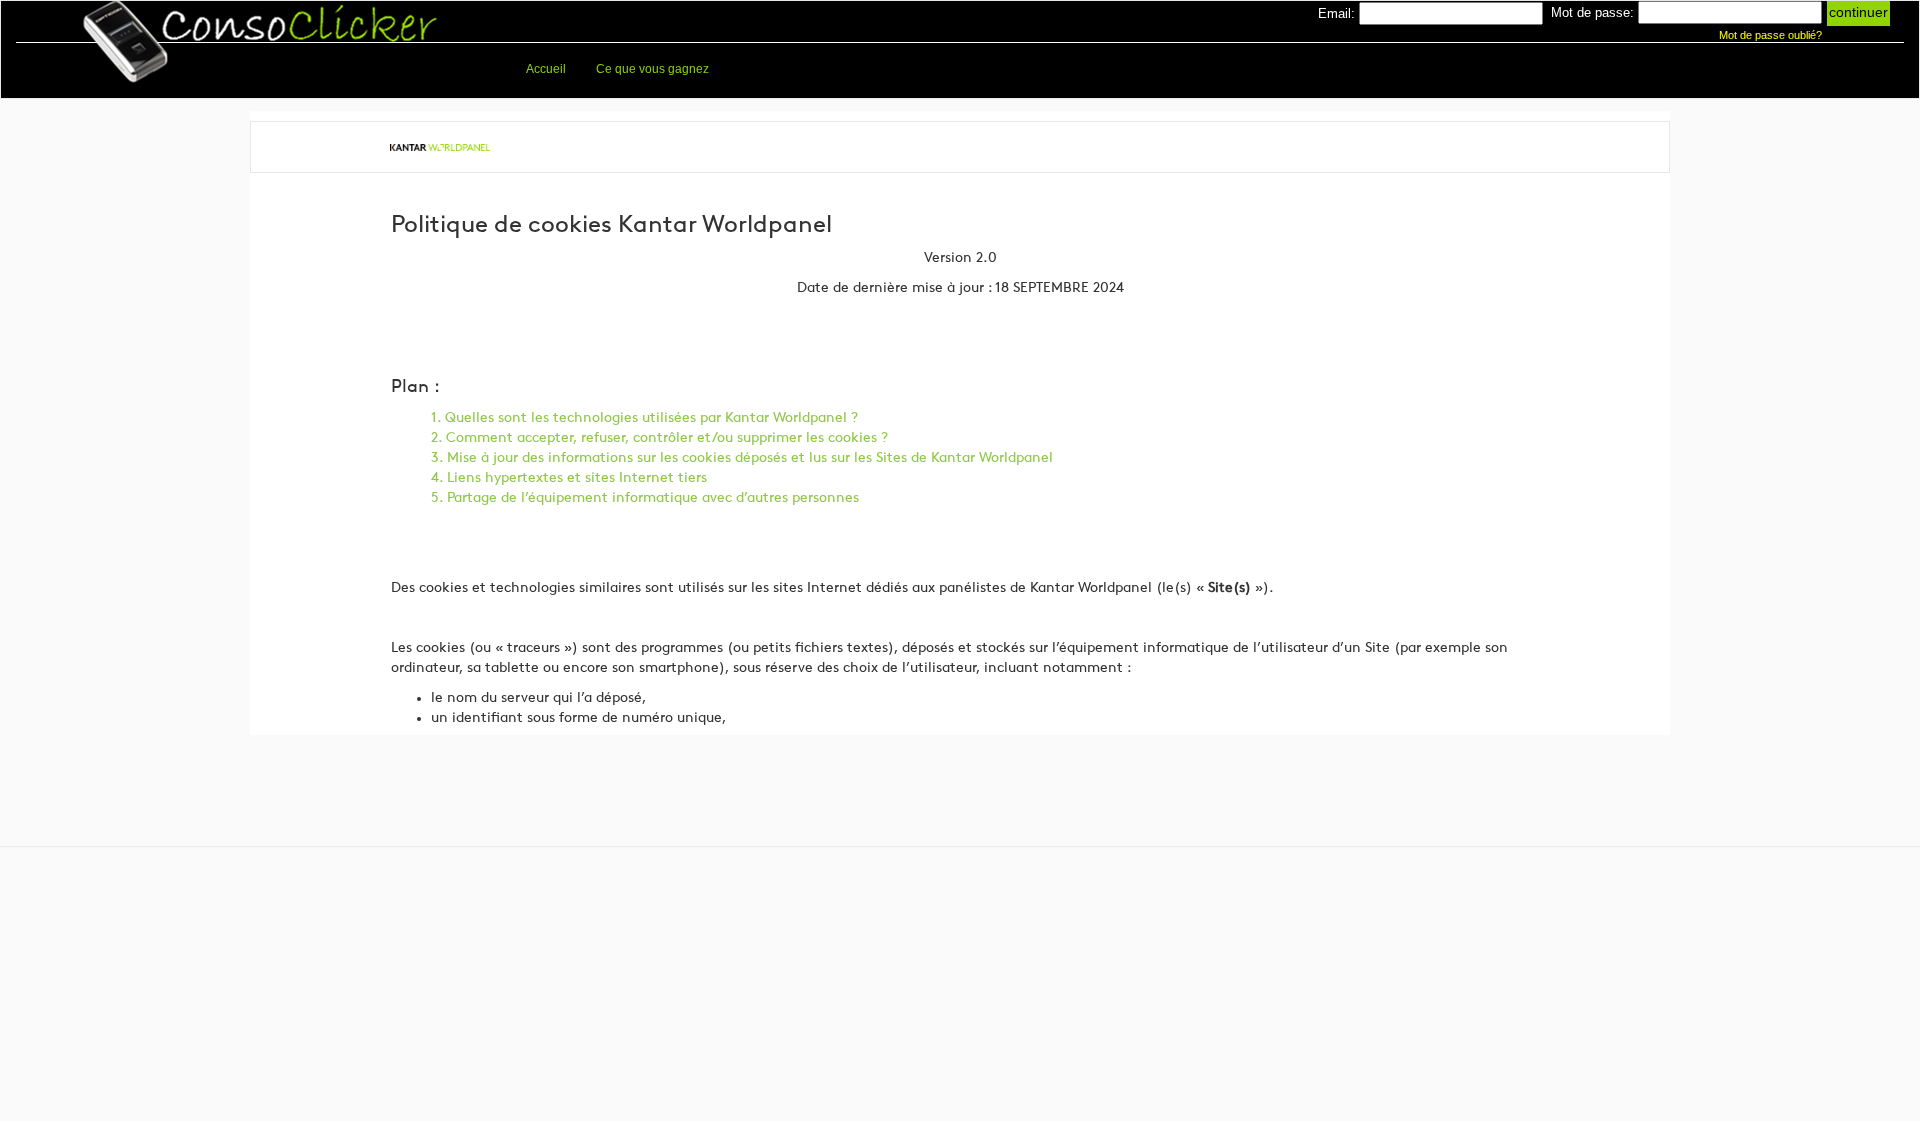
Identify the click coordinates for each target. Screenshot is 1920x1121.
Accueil (546, 69)
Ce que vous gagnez (652, 69)
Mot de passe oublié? (1769, 35)
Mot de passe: (1592, 12)
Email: (1336, 13)
